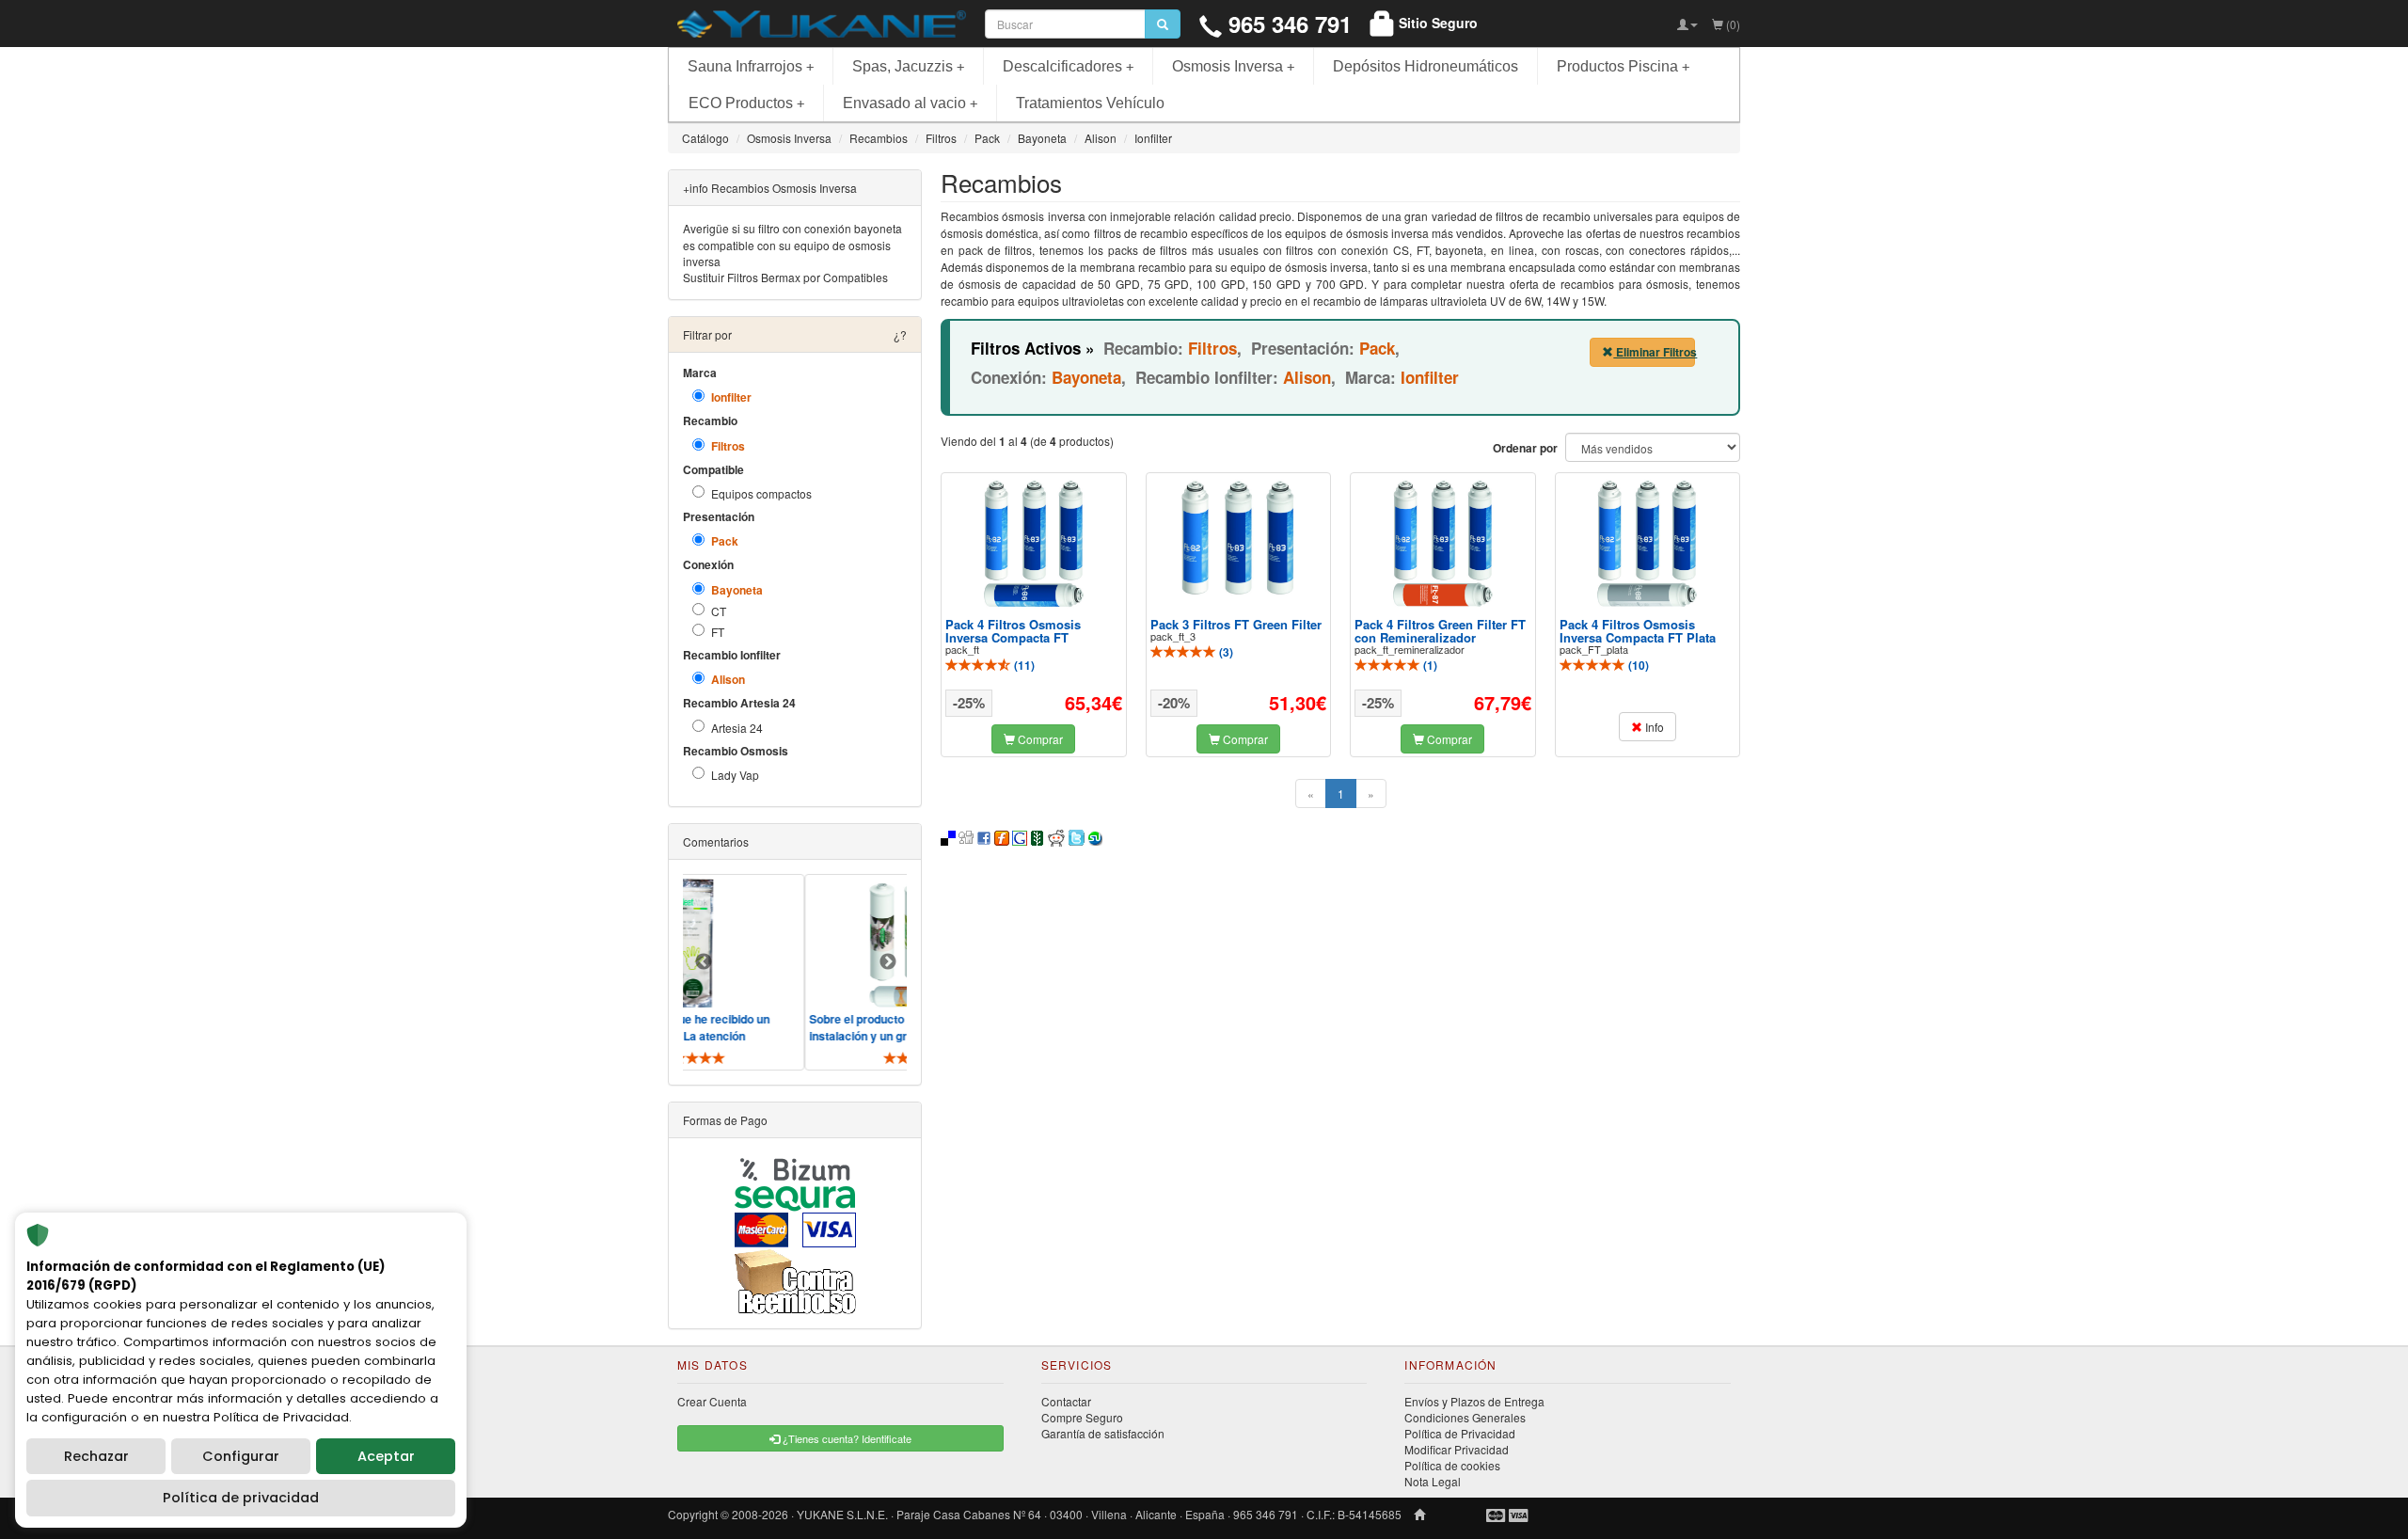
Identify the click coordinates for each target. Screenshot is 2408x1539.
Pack (725, 541)
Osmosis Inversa (1233, 66)
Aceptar (386, 1456)
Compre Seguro (1082, 1417)
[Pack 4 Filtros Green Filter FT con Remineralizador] (1443, 543)
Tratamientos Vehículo (1090, 103)
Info (1653, 727)
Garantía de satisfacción (1103, 1433)
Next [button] (888, 962)
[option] (875, 972)
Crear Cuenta (712, 1401)
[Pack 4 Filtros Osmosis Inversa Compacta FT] (1034, 543)
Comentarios (716, 841)
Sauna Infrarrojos (751, 66)
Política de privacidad (241, 1498)
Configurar (241, 1456)
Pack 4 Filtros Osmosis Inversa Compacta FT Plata (1638, 631)
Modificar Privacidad (1457, 1449)
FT (718, 632)
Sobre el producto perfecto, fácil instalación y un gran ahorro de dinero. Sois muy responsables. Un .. (870, 1036)
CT (719, 611)
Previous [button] (704, 962)
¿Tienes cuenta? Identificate (846, 1438)
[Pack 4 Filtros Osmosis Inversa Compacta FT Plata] (1647, 543)
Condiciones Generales (1465, 1417)
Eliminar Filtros (1654, 352)
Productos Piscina (1623, 66)
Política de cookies (1452, 1465)
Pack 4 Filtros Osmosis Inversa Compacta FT (1013, 631)
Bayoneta (737, 590)
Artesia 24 (737, 728)
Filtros (728, 446)
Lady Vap (735, 775)
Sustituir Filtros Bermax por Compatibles (785, 277)
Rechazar (96, 1456)
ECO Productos (746, 103)
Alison (728, 680)
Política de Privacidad (1460, 1433)
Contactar (1066, 1401)
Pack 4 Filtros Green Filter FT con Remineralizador (1440, 631)
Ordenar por (1525, 448)
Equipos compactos (761, 493)
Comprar (1039, 739)
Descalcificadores (1068, 66)
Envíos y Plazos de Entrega (1474, 1401)
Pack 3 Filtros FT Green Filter (1236, 624)
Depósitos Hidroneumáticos (1426, 66)
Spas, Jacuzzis (908, 66)
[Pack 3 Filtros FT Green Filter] (1238, 538)
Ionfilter (731, 397)
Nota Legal (1433, 1481)
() (1023, 665)
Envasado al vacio (910, 103)
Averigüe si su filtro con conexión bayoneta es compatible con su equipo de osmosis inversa (792, 244)
